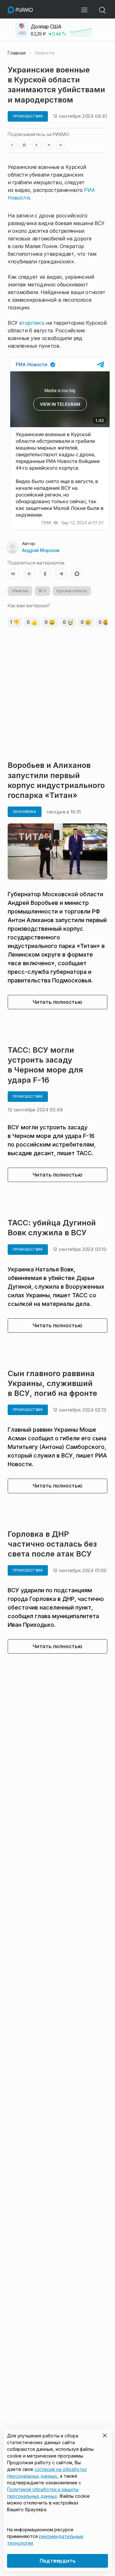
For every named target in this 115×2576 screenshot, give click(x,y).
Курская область (72, 591)
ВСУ (42, 591)
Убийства (20, 591)
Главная (17, 53)
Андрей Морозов (41, 550)
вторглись (32, 323)
